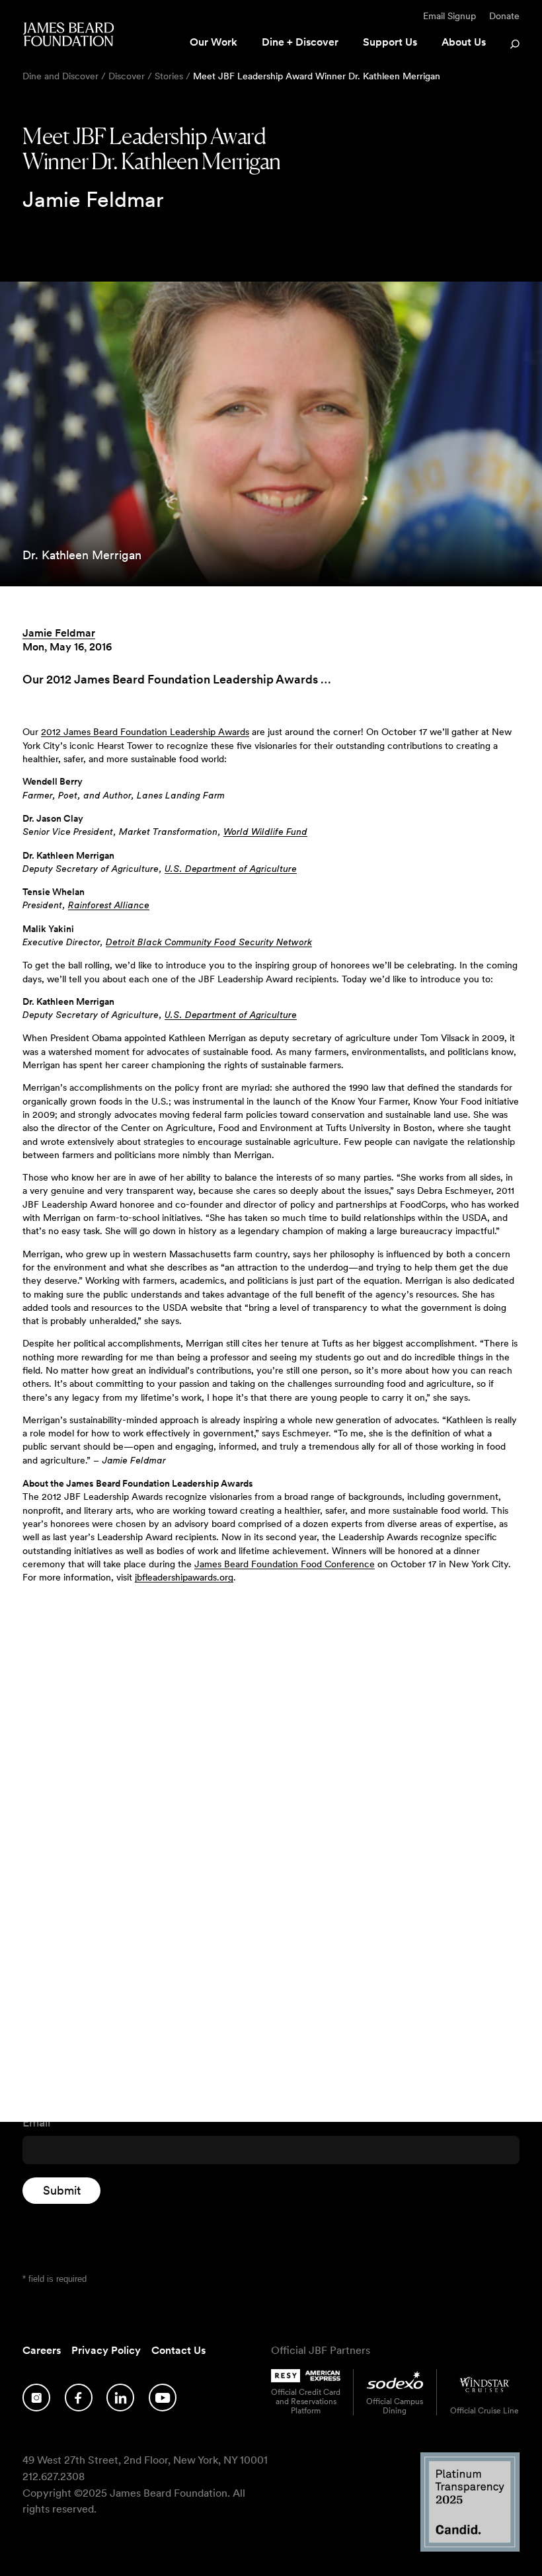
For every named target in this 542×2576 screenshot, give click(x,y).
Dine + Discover (300, 42)
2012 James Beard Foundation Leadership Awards (145, 732)
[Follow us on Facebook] (79, 2398)
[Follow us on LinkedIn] (120, 2398)
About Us (464, 42)
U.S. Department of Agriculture (231, 869)
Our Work (213, 42)
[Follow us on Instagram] (36, 2398)
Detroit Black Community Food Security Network (209, 943)
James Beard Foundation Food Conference (285, 1564)
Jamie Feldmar (59, 633)
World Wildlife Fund (265, 832)
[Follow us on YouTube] (163, 2398)
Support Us (390, 42)
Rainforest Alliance (109, 906)
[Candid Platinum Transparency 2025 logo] (470, 2548)
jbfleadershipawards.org (184, 1577)
